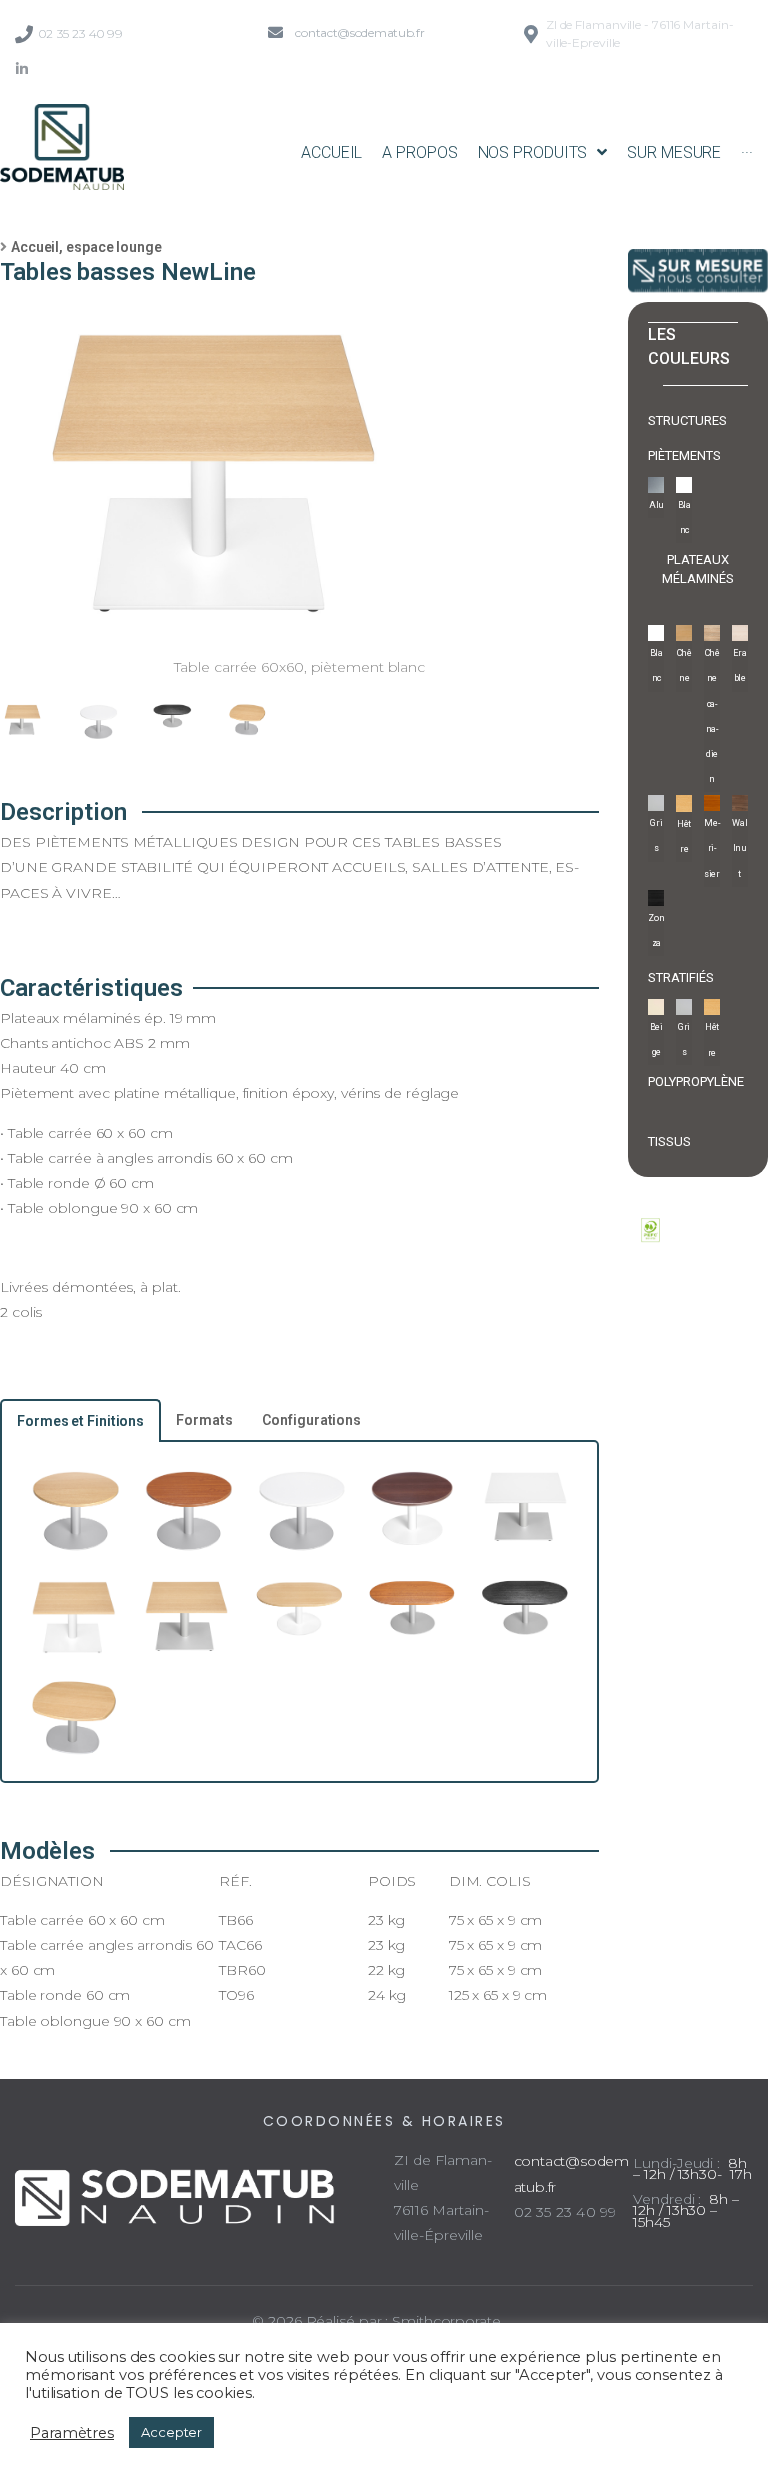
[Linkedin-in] (22, 69)
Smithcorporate (446, 2321)
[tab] (80, 1420)
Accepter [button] (171, 2432)
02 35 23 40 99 (80, 33)
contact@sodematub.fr (359, 32)
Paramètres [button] (72, 2433)
